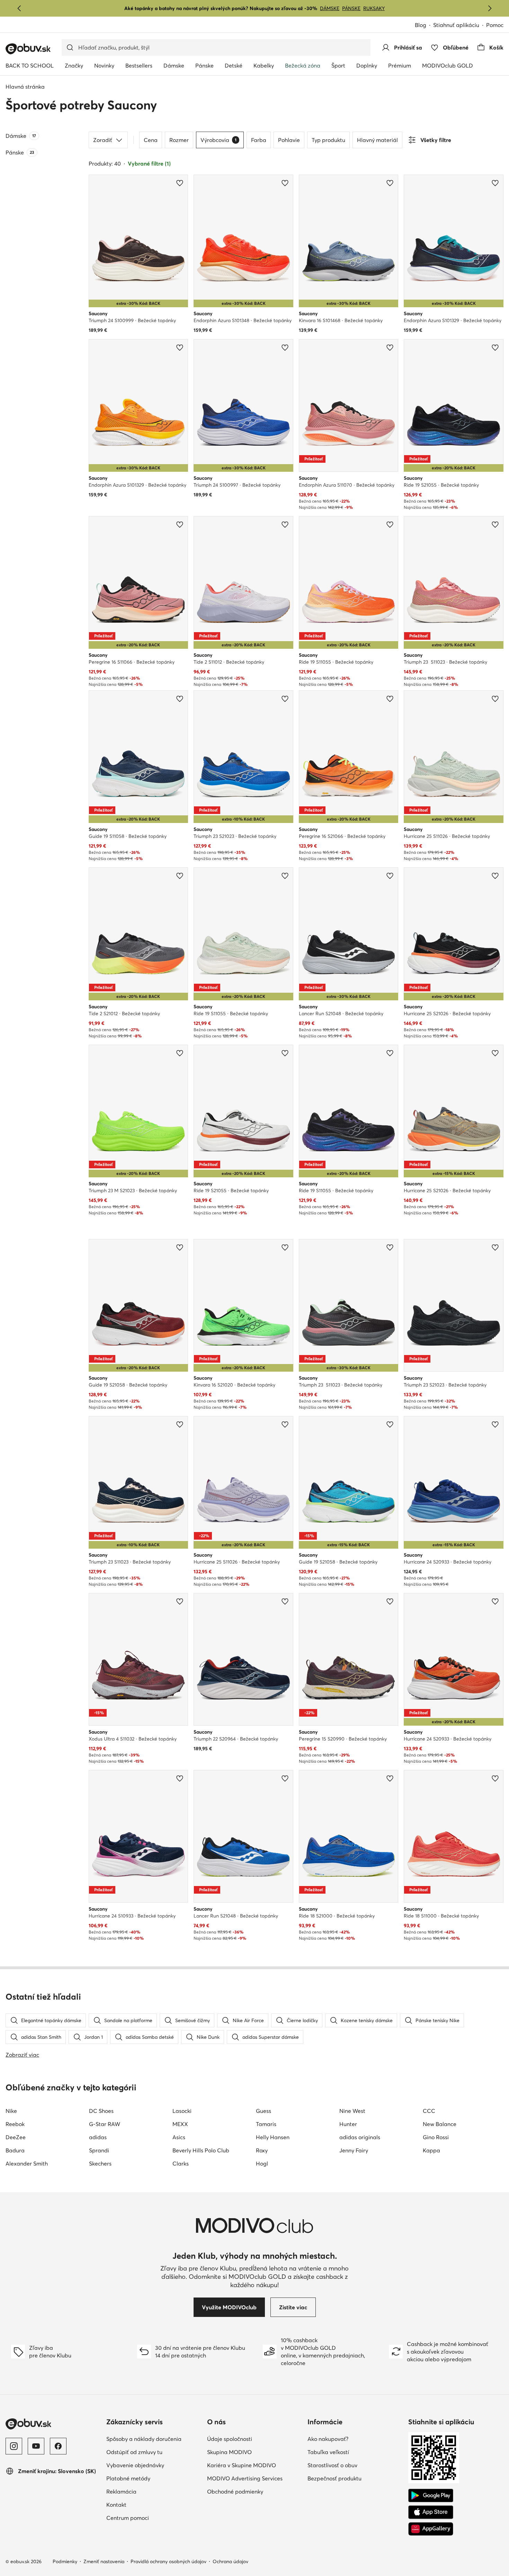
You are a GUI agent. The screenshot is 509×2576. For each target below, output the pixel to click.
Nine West (352, 2111)
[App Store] (431, 2512)
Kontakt (116, 2505)
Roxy (262, 2150)
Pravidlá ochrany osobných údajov (168, 2561)
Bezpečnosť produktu (334, 2478)
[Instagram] (14, 2446)
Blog (421, 25)
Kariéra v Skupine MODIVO (242, 2465)
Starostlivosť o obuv (332, 2465)
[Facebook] (58, 2446)
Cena (151, 140)
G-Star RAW (105, 2124)
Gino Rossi (436, 2137)
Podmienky (65, 2561)
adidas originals (360, 2137)
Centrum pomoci (128, 2518)
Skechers (100, 2163)
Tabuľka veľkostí (328, 2452)
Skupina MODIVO (229, 2452)
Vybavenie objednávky (135, 2465)
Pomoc (495, 25)
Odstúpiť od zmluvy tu (134, 2452)
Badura (15, 2150)
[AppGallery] (431, 2529)
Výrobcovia (218, 140)
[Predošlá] (19, 8)
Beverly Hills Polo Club (201, 2150)
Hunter (348, 2124)
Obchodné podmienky (235, 2491)
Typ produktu (328, 140)
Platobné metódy (128, 2478)
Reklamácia (121, 2491)
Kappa (431, 2150)
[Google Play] (431, 2496)
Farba (259, 140)
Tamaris (266, 2124)
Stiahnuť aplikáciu (456, 25)
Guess (264, 2111)
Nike (11, 2111)
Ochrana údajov (230, 2561)
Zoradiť (103, 140)
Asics (179, 2137)
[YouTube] (36, 2446)
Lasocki (182, 2111)
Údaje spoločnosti (230, 2439)
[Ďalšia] (490, 8)
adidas (98, 2137)
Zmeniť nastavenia (104, 2561)
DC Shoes (101, 2111)
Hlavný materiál (377, 140)
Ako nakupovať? (328, 2439)
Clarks (181, 2163)
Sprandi (99, 2150)
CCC (429, 2111)
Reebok (15, 2124)
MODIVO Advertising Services (245, 2478)
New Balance (440, 2124)
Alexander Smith (27, 2163)
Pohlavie (289, 140)
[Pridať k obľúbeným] (180, 183)
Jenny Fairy (354, 2150)
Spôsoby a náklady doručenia (144, 2439)
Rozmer (179, 140)
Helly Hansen (273, 2137)
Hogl (262, 2163)
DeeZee (16, 2137)
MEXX (180, 2124)
